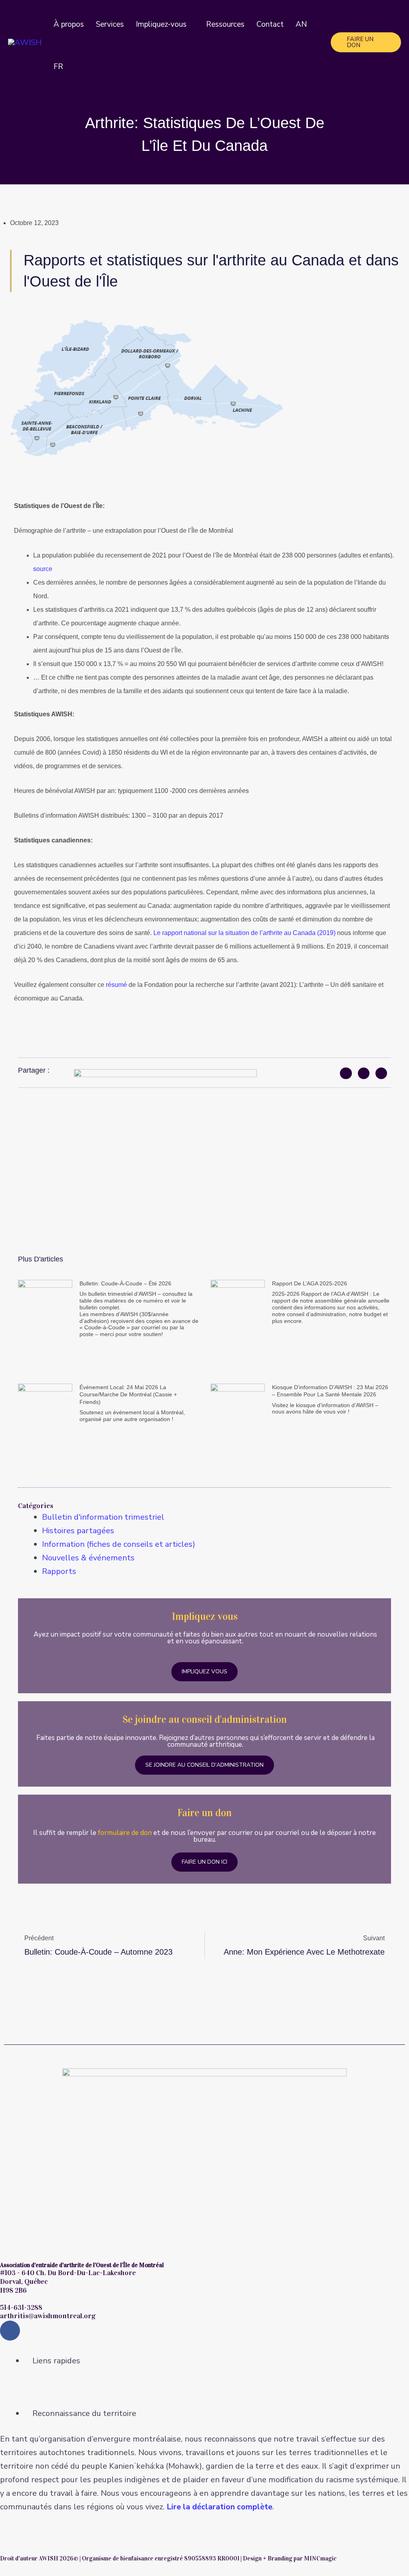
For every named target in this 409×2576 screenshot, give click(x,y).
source (43, 569)
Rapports (59, 1571)
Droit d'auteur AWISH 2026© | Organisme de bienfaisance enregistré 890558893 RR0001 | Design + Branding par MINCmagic (168, 2558)
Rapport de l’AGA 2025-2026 (310, 1283)
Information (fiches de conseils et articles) (119, 1544)
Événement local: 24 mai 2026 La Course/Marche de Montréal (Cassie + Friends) (128, 1394)
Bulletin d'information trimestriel (103, 1517)
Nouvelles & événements (88, 1558)
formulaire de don (125, 1833)
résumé (116, 985)
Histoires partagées (78, 1531)
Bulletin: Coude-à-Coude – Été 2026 (125, 1283)
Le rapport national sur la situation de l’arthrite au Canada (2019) (244, 933)
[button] (190, 24)
